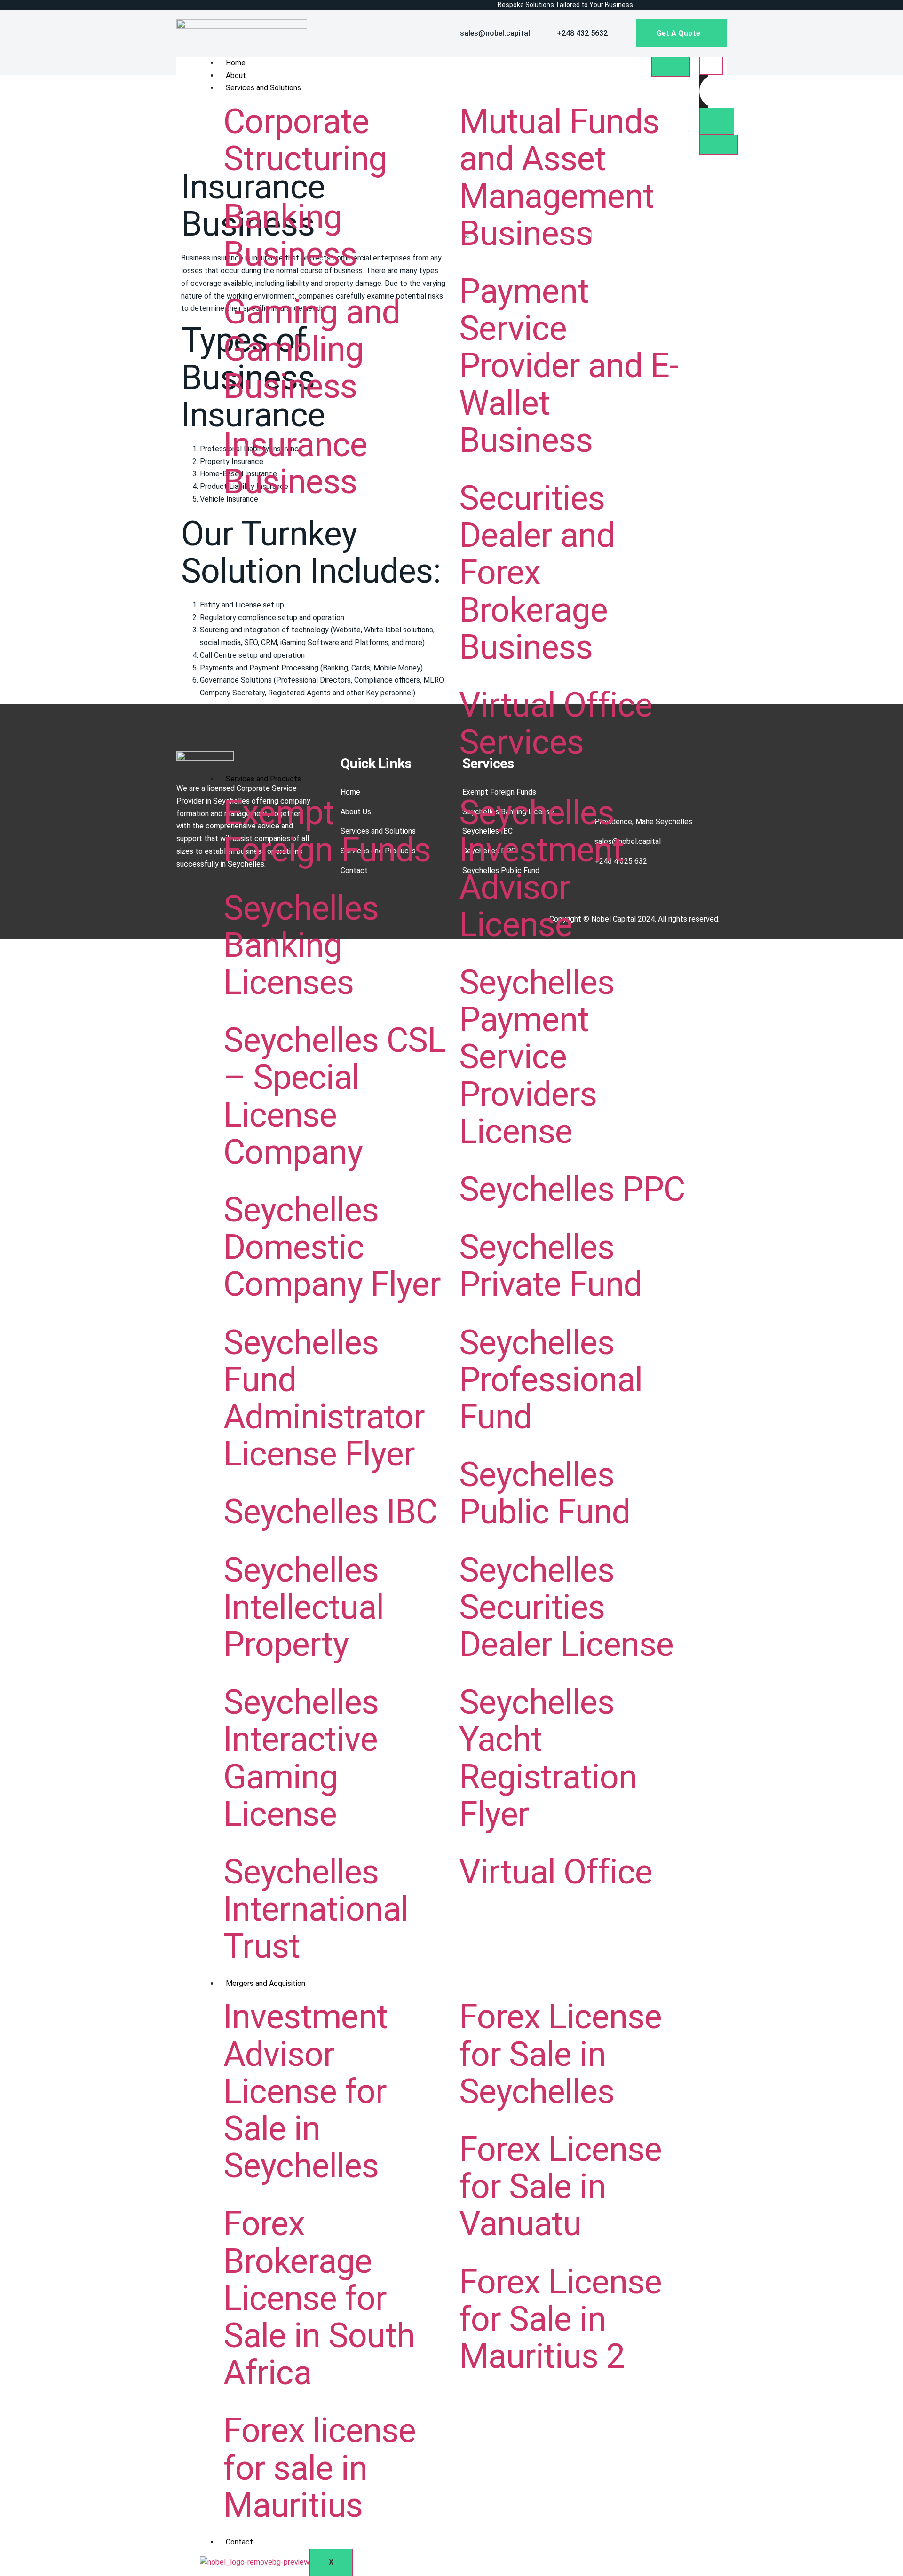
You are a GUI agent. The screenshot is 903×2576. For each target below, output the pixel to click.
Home (236, 63)
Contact (239, 2542)
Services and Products (263, 779)
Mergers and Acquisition (265, 1983)
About (236, 75)
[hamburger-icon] (671, 67)
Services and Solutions (263, 88)
